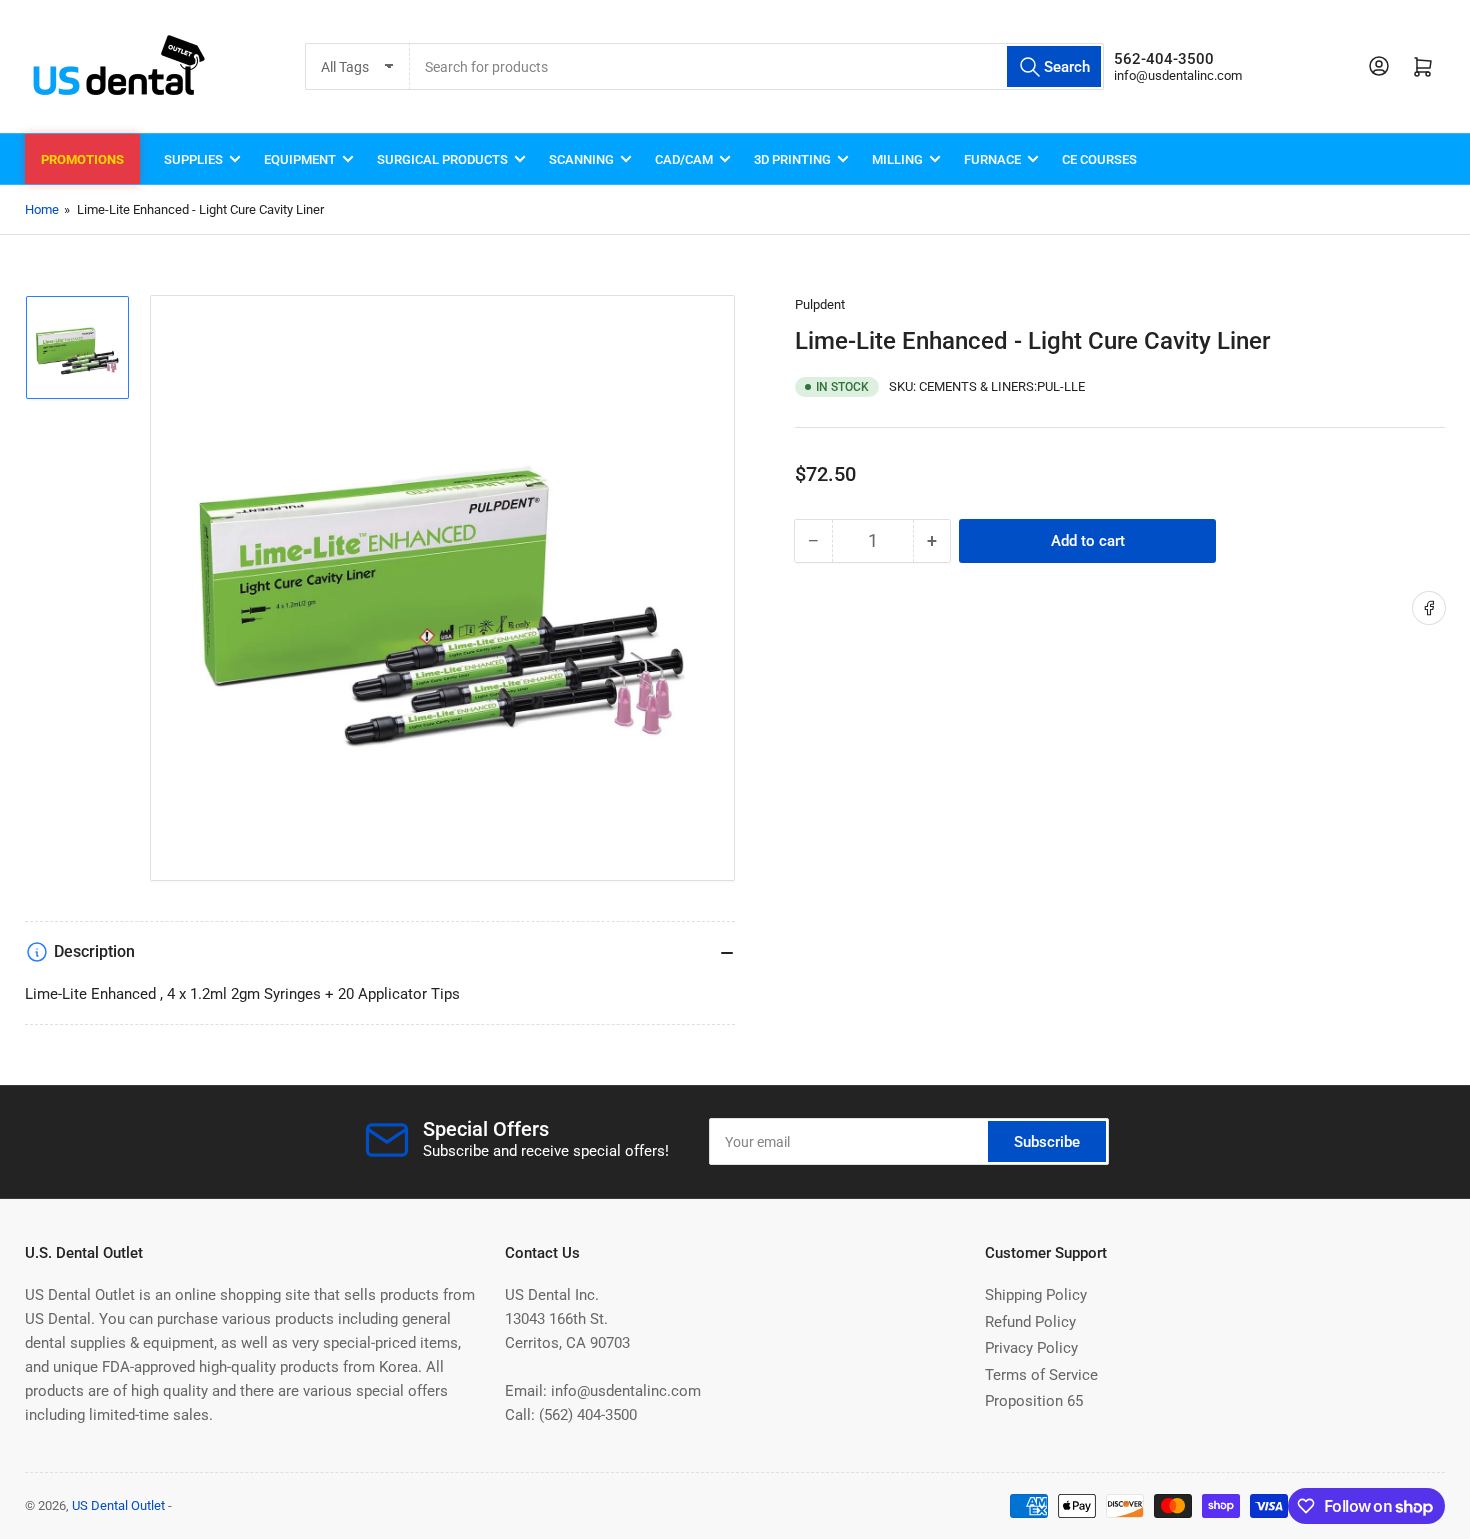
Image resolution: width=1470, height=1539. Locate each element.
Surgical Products (442, 159)
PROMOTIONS (82, 159)
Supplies (193, 159)
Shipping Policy (1036, 1295)
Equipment (300, 159)
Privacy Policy (1031, 1348)
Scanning (581, 159)
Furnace (992, 159)
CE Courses (1099, 159)
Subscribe (1047, 1142)
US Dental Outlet (118, 1505)
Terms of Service (1041, 1375)
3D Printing (792, 159)
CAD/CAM (684, 159)
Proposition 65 (1034, 1401)
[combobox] (757, 66)
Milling (897, 159)
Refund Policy (1030, 1322)
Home (42, 209)
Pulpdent (820, 304)
